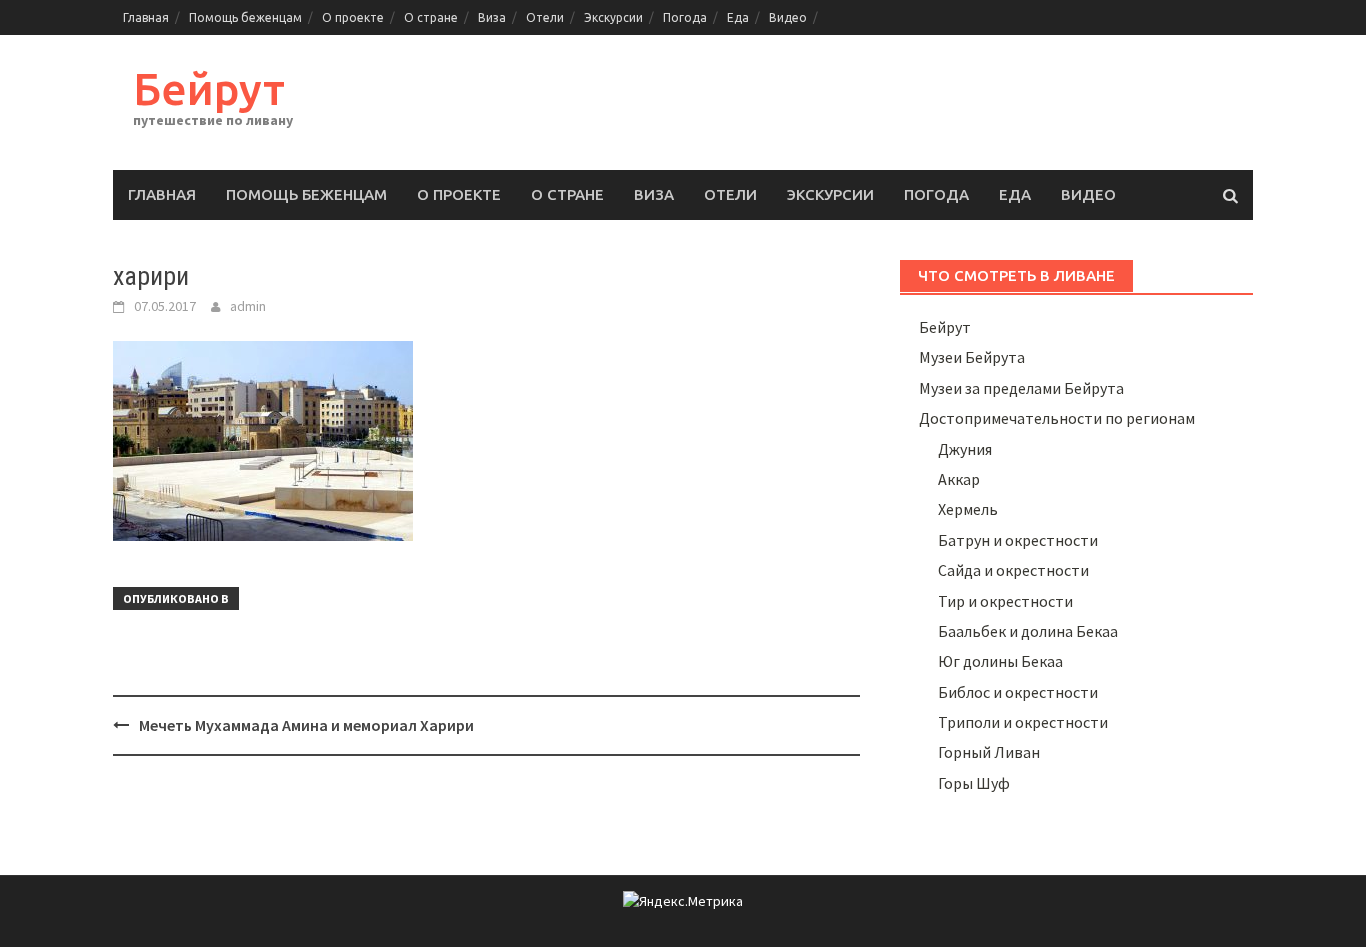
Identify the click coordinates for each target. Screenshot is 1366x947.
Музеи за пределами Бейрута (1021, 388)
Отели (545, 17)
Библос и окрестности (1018, 692)
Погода (685, 17)
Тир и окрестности (1005, 601)
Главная (146, 17)
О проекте (353, 17)
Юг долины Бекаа (1000, 661)
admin (248, 306)
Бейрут (209, 88)
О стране (431, 17)
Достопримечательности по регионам (1057, 418)
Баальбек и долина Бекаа (1028, 631)
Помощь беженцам (245, 17)
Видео (788, 17)
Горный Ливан (989, 752)
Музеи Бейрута (972, 357)
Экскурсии (613, 17)
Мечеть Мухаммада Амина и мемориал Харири (306, 725)
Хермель (968, 509)
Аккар (959, 479)
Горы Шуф (974, 783)
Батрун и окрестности (1018, 540)
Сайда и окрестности (1013, 570)
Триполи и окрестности (1023, 722)
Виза (492, 17)
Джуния (965, 449)
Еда (738, 17)
